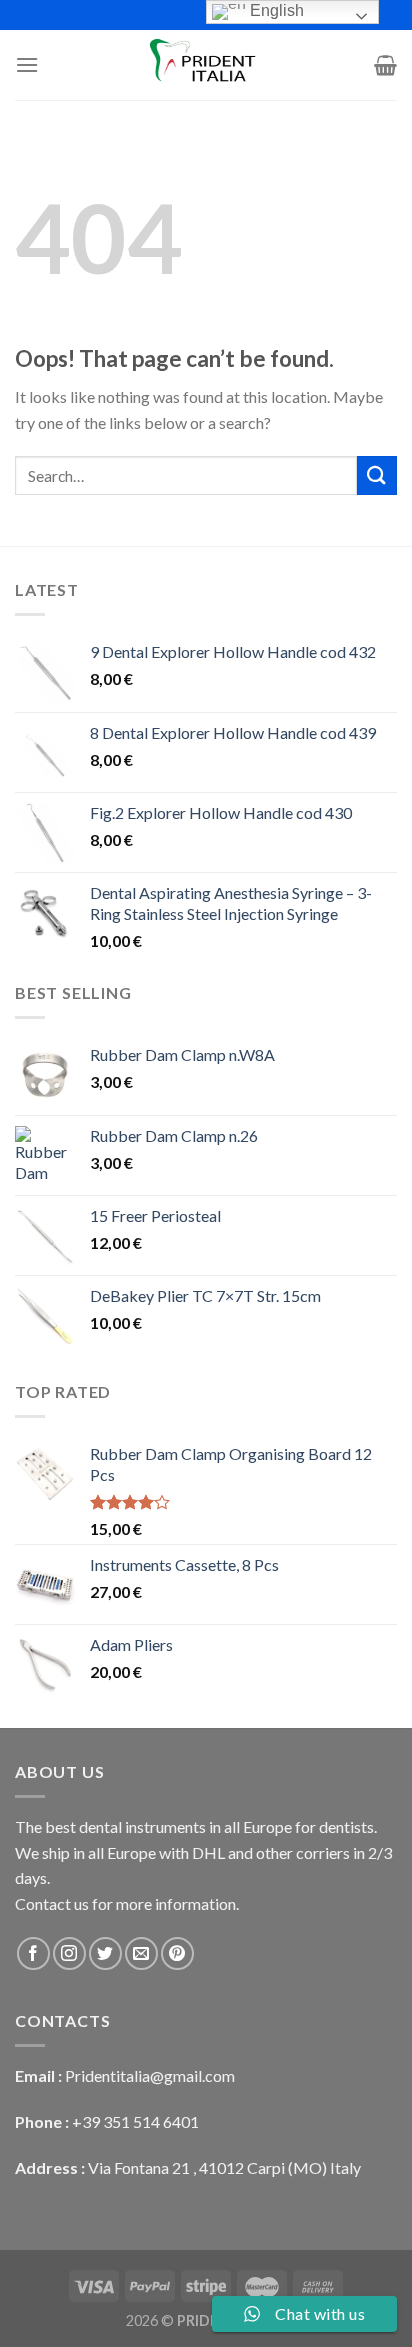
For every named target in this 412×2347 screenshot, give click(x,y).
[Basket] (385, 65)
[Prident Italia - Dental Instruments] (206, 65)
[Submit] (377, 475)
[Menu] (27, 64)
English (275, 10)
